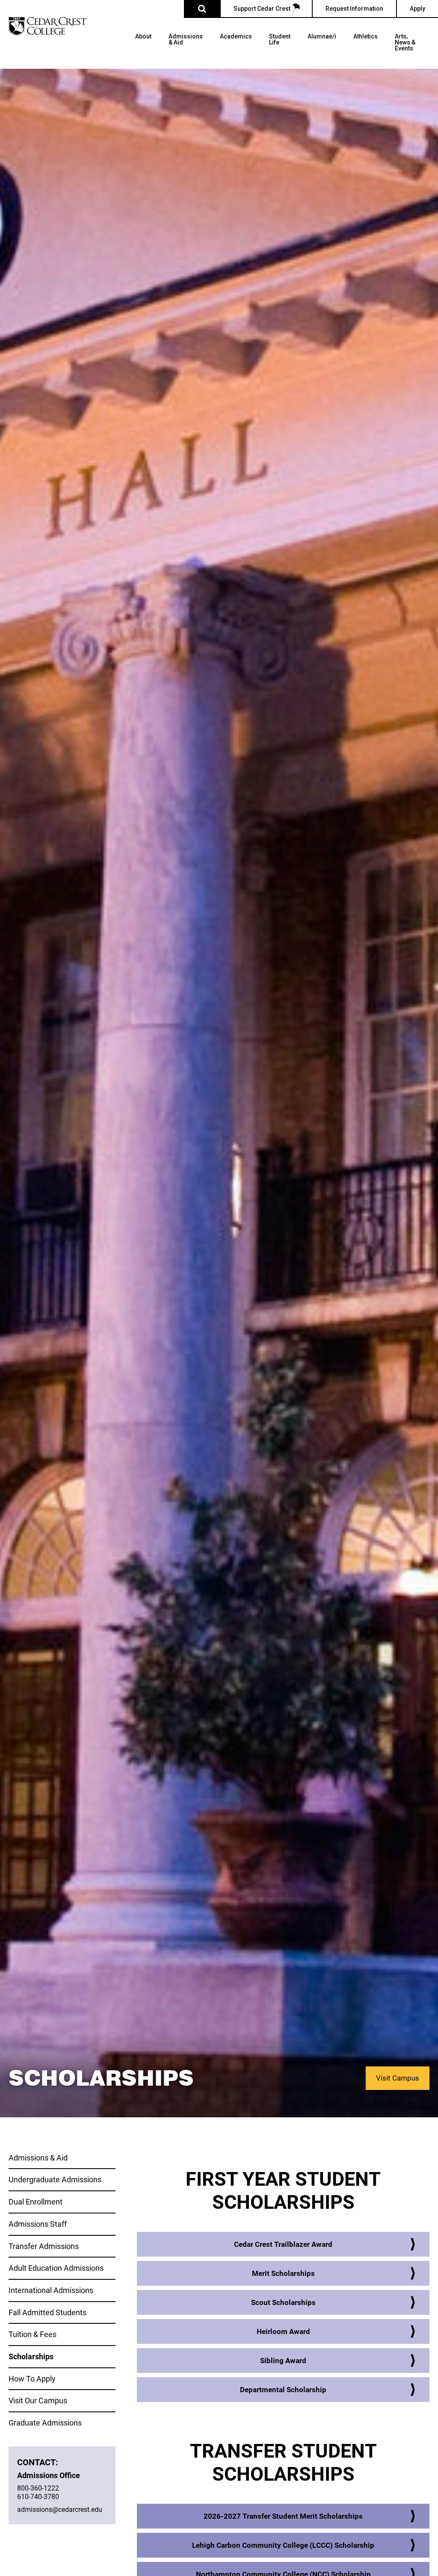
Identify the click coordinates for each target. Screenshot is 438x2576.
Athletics (365, 37)
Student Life (280, 40)
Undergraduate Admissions (55, 2179)
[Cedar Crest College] (47, 26)
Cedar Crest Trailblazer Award (283, 2244)
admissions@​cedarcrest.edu (60, 2509)
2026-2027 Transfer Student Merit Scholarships (283, 2516)
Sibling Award (283, 2360)
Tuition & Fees (33, 2334)
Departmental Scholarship (283, 2389)
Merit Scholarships (283, 2273)
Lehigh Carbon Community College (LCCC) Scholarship (283, 2545)
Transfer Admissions (44, 2246)
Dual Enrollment (36, 2202)
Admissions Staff (38, 2224)
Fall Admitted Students (47, 2312)
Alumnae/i (322, 37)
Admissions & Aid (186, 40)
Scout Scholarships (283, 2302)
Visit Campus (398, 2078)
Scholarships (31, 2356)
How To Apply (32, 2379)
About (143, 37)
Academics (236, 37)
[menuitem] (143, 51)
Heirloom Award (283, 2331)
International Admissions (51, 2290)
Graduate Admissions (45, 2423)
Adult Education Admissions (56, 2268)
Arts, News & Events (405, 43)
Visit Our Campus (38, 2400)
